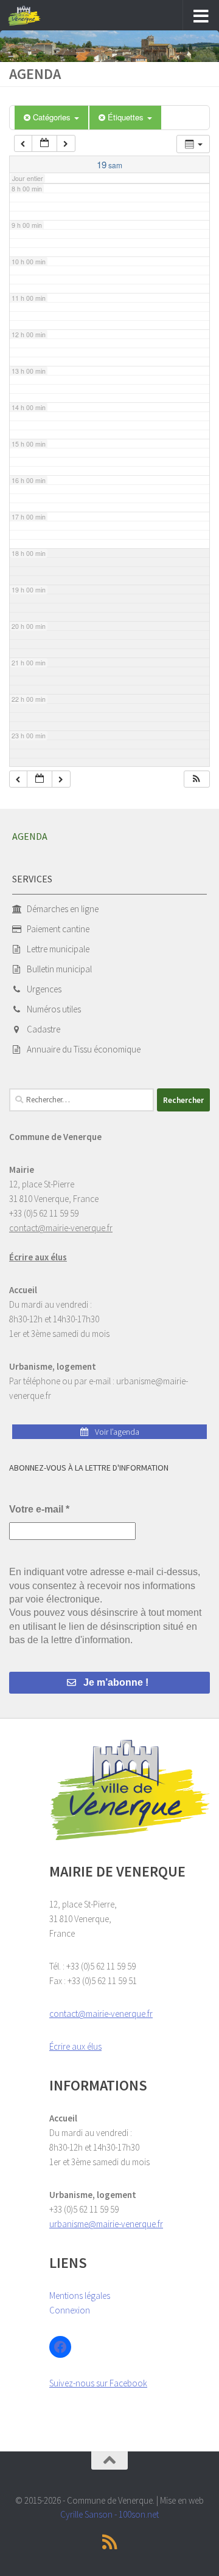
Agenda (30, 836)
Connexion (70, 2310)
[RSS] (109, 2542)
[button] (196, 779)
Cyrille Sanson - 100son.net (109, 2514)
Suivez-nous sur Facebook (98, 2383)
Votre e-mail (39, 1509)
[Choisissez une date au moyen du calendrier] (44, 144)
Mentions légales (80, 2296)
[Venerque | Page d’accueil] (30, 16)
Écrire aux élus (38, 1257)
